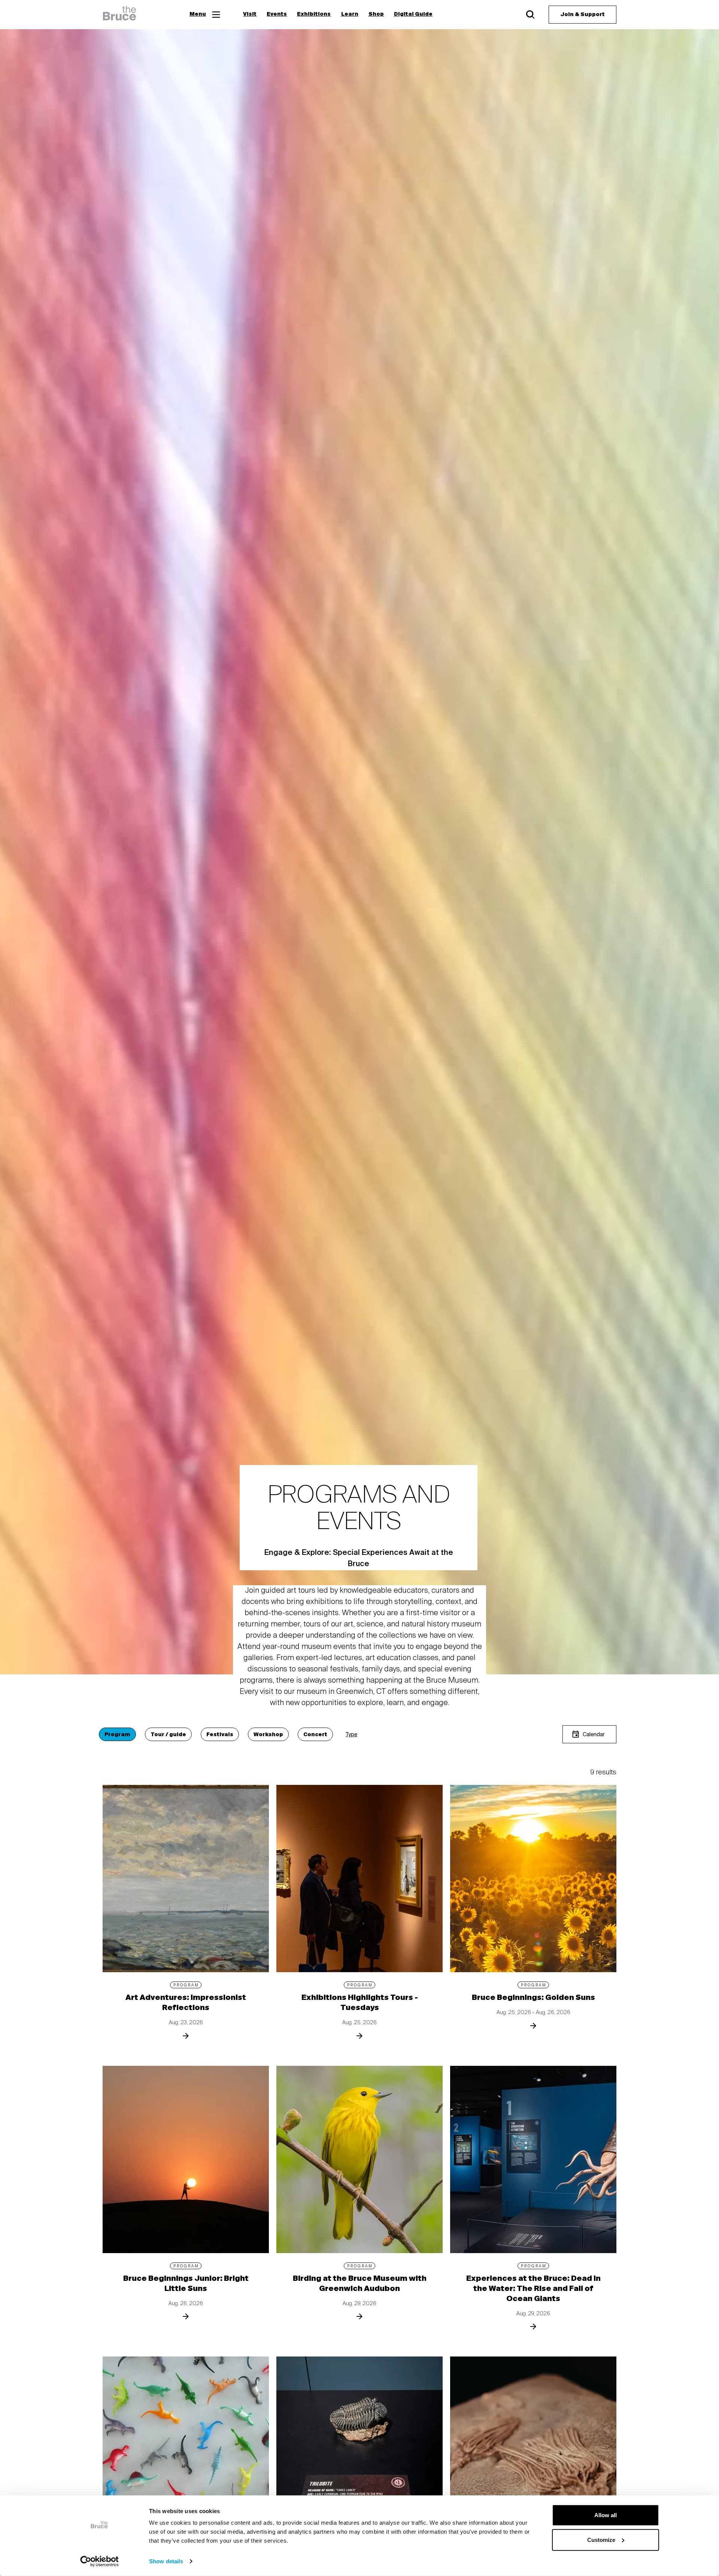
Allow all (606, 2515)
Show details (166, 2561)
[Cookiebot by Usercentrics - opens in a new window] (99, 2561)
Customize (601, 2539)
